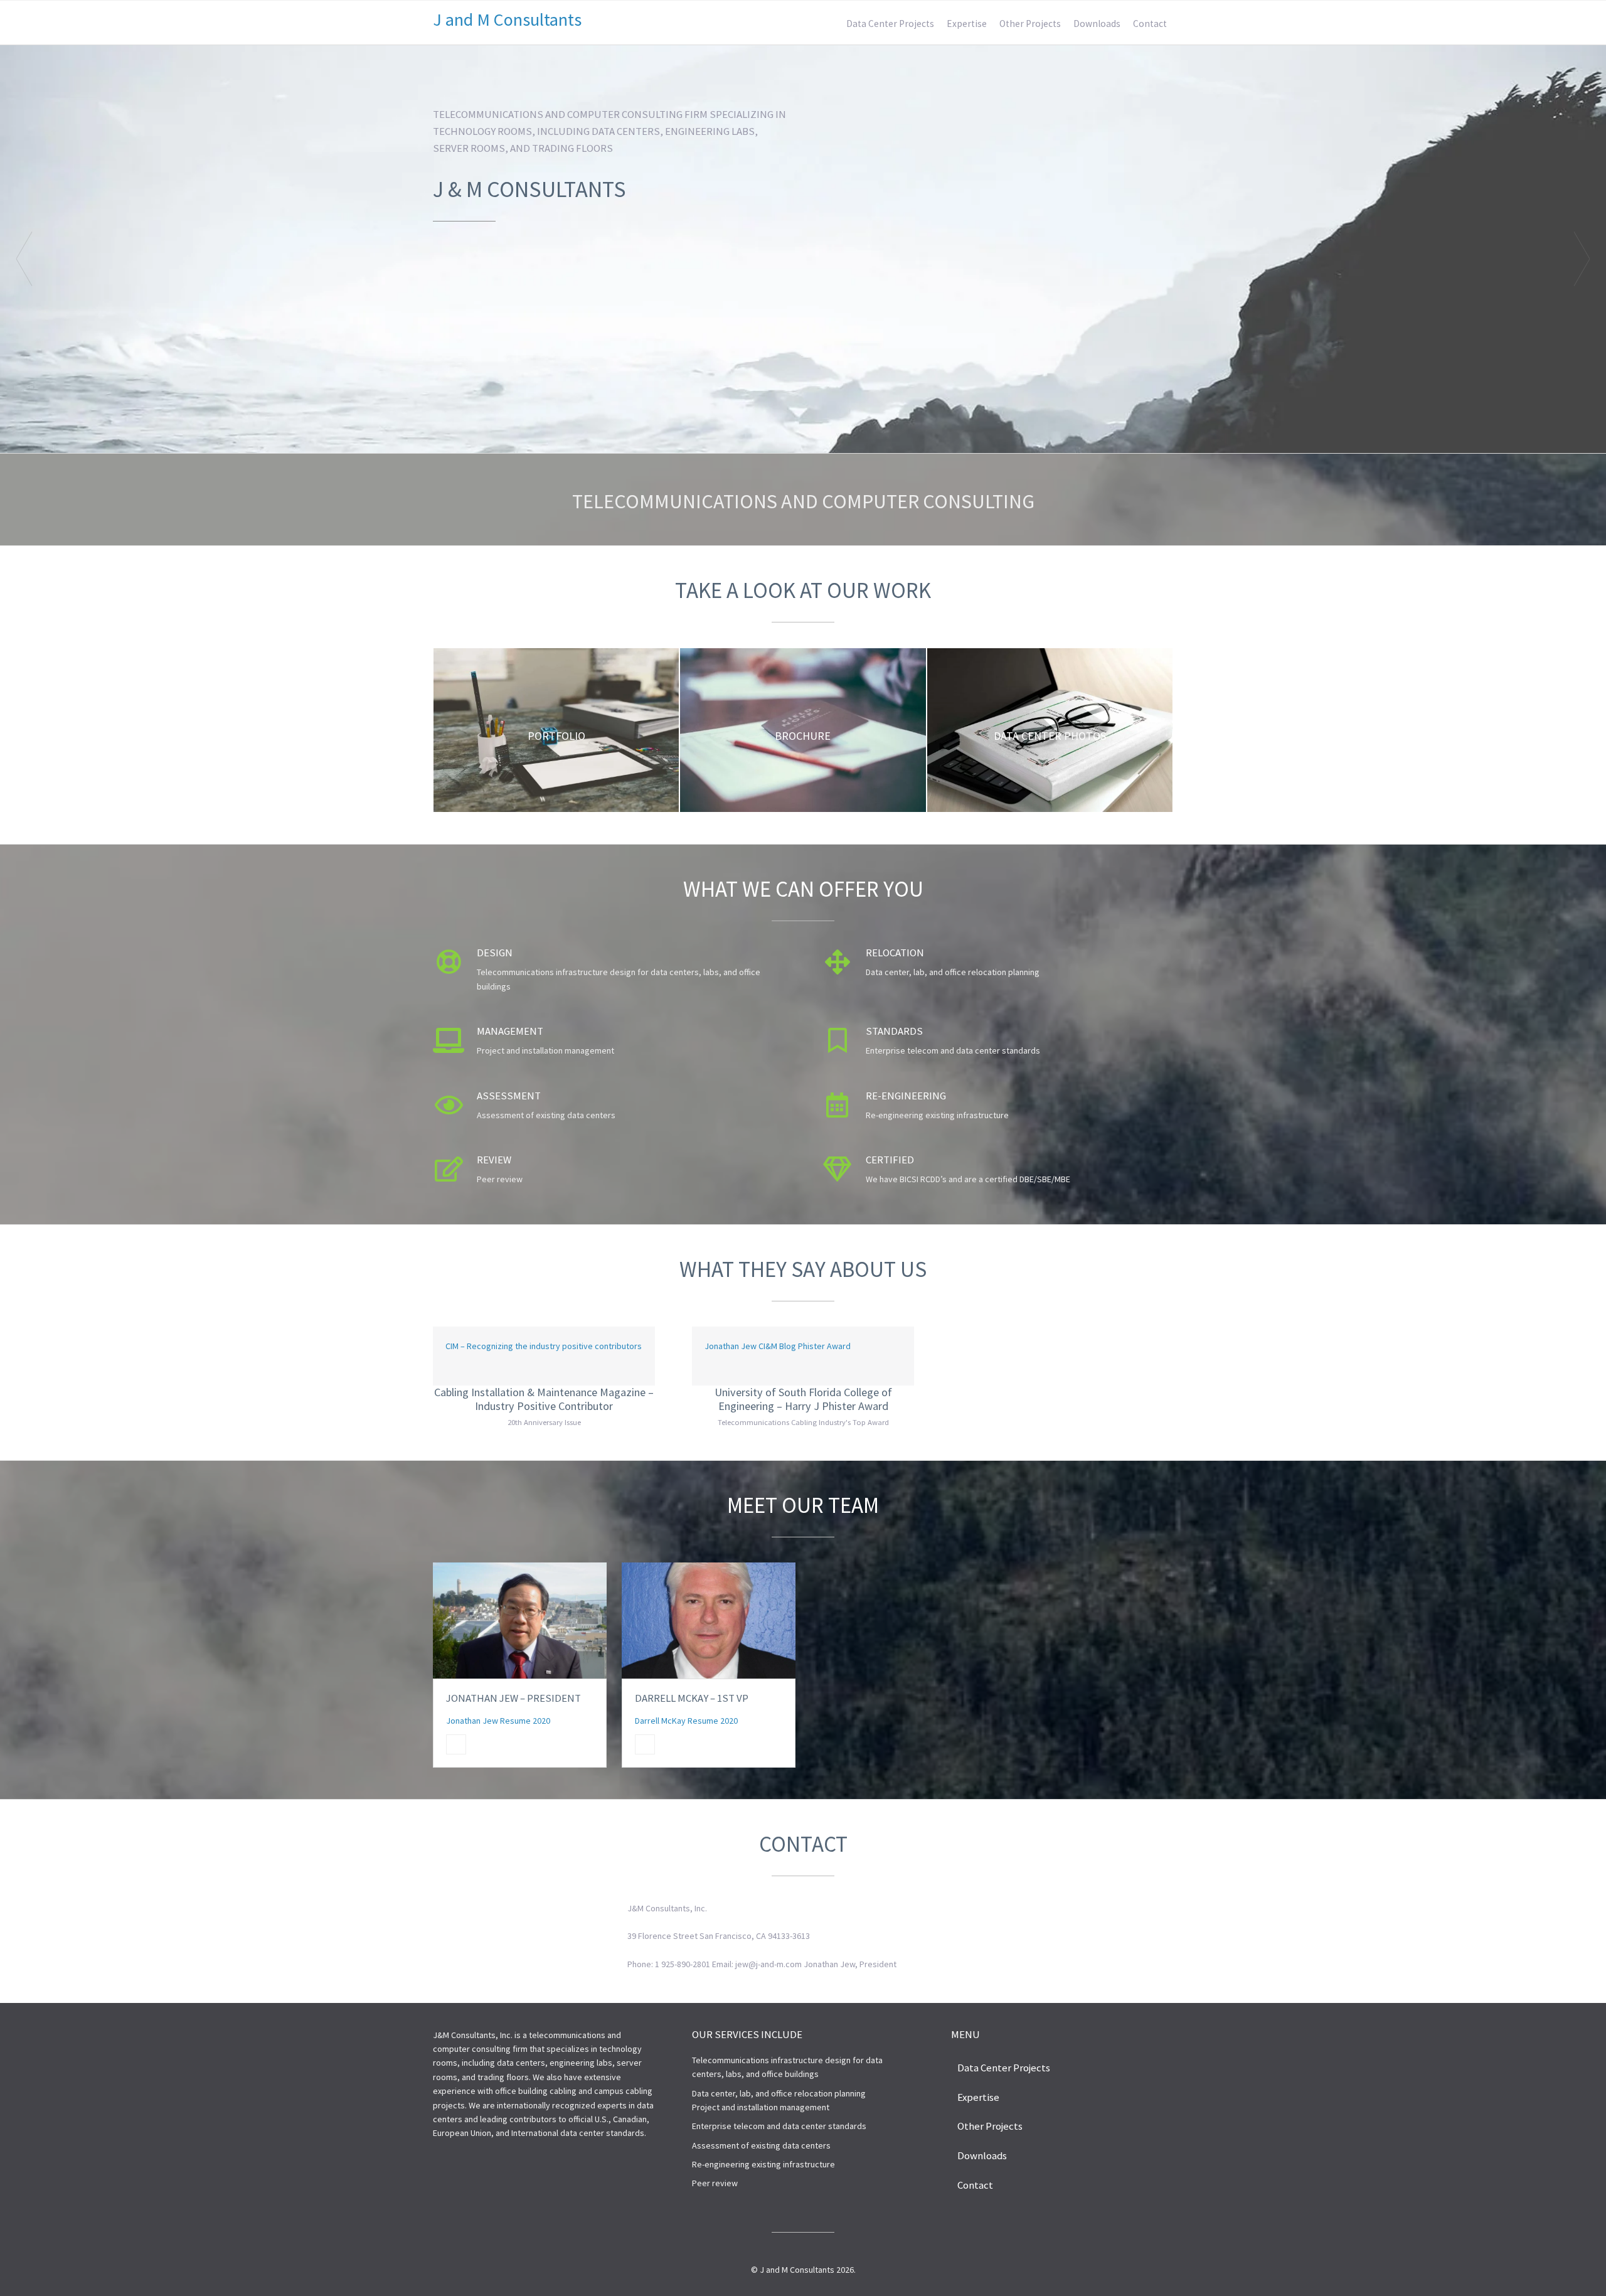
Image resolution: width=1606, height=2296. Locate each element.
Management (510, 1031)
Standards (894, 1031)
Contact (1150, 24)
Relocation (895, 953)
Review (494, 1160)
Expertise (967, 24)
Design (495, 953)
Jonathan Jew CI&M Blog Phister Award (778, 1346)
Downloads (1097, 24)
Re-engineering (906, 1096)
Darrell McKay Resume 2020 (686, 1721)
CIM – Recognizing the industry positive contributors (544, 1346)
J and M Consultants (507, 19)
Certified (890, 1160)
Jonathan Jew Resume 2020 (498, 1721)
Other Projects (1030, 24)
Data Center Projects (890, 24)
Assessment (509, 1096)
